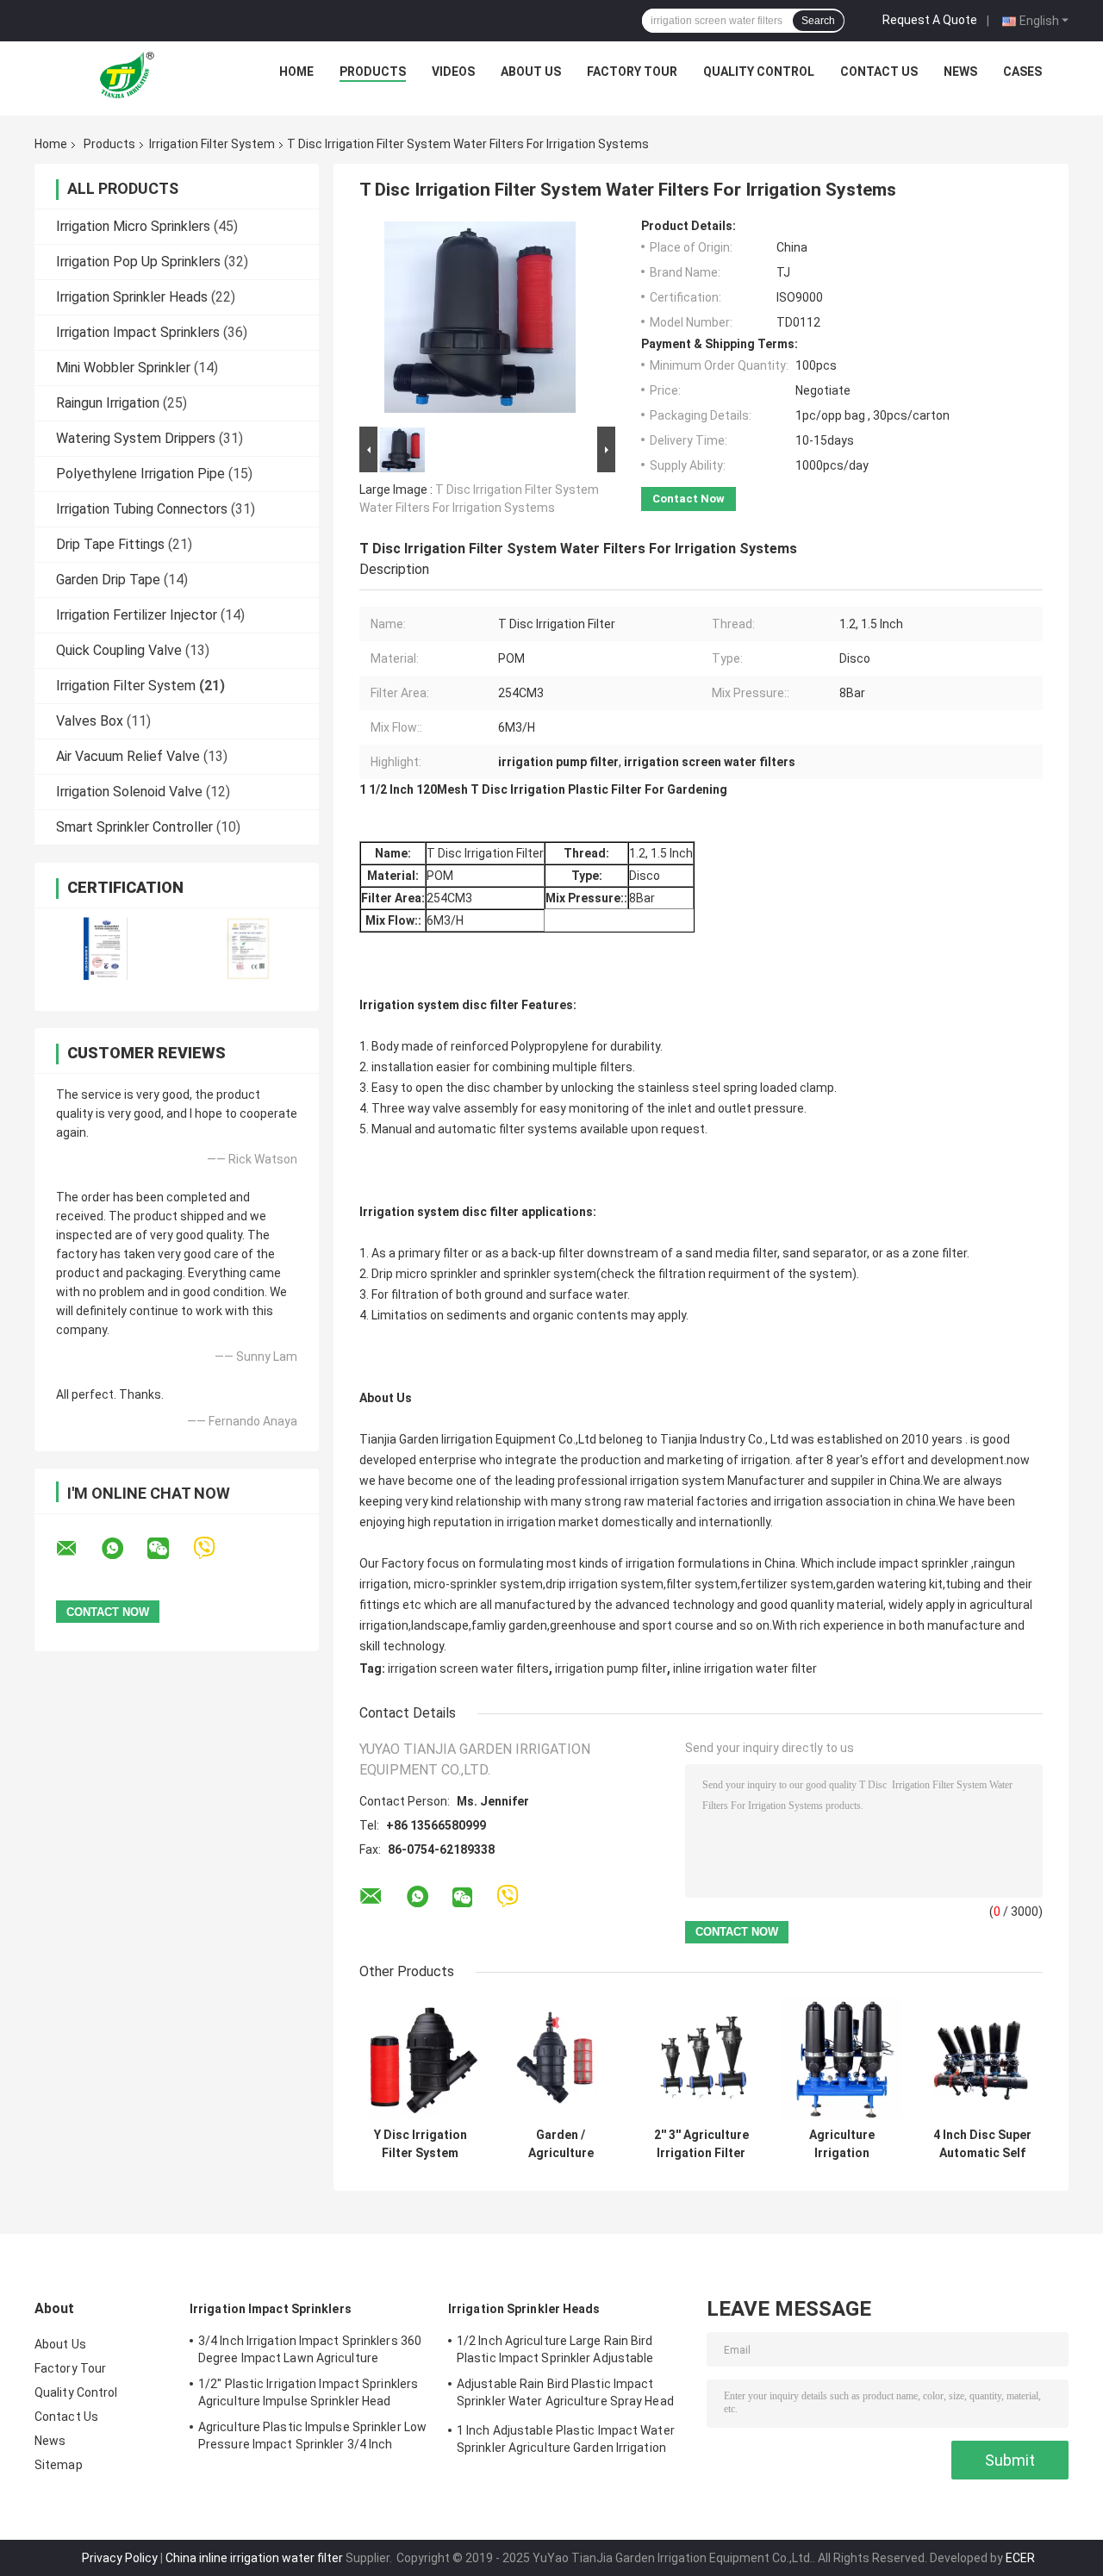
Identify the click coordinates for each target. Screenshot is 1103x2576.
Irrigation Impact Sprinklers (138, 332)
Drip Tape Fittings (110, 544)
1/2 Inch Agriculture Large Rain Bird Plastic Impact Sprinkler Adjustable (555, 2349)
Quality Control (759, 72)
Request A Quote (930, 20)
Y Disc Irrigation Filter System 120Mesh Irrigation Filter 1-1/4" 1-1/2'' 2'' (421, 2144)
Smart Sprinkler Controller (134, 827)
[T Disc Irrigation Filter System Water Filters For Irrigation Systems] (480, 321)
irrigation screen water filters (468, 1668)
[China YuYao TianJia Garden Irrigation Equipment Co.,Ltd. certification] (106, 948)
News (960, 72)
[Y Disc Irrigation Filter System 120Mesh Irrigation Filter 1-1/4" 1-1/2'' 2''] (420, 2058)
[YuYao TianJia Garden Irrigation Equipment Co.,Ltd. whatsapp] (123, 1549)
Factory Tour (632, 72)
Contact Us (879, 72)
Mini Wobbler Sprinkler (123, 368)
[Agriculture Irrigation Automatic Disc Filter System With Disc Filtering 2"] (841, 2058)
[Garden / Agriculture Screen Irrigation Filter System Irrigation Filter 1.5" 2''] (561, 2058)
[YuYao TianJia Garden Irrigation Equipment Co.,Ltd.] (130, 76)
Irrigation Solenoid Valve (129, 792)
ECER (1020, 2558)
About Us (531, 72)
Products (373, 72)
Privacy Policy (120, 2558)
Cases (1022, 72)
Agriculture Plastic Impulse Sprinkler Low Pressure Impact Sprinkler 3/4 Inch (312, 2436)
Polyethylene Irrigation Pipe (140, 474)
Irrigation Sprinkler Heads (132, 297)
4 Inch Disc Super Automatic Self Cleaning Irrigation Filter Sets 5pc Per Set (982, 2144)
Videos (453, 72)
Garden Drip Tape (108, 580)
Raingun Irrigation (108, 403)
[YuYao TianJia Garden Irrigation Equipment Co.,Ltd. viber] (215, 1548)
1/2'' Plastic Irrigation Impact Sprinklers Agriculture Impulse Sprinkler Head (308, 2392)
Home (296, 72)
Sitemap (59, 2465)
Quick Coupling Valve (119, 650)
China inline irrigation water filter (254, 2558)
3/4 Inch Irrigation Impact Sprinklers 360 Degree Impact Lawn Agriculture (310, 2349)
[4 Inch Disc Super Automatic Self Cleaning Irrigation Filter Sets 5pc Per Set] (982, 2058)
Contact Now (689, 499)
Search (818, 21)
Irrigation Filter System (212, 144)
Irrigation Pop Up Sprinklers (138, 262)
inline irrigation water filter (745, 1668)
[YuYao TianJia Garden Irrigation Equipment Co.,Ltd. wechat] (169, 1549)
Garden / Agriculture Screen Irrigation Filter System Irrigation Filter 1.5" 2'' (561, 2144)
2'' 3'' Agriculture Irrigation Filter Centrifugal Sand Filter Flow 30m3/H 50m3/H (701, 2144)
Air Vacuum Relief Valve (128, 756)
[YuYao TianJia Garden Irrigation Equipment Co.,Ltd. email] (78, 1549)
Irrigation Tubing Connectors (142, 509)
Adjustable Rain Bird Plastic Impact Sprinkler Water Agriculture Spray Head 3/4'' (565, 2395)
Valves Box (90, 721)
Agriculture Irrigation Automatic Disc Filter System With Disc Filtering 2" (841, 2144)
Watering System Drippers (136, 438)
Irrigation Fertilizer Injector (137, 615)
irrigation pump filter (611, 1668)
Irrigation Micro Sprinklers (133, 226)
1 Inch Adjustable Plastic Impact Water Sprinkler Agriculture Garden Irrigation (566, 2439)
